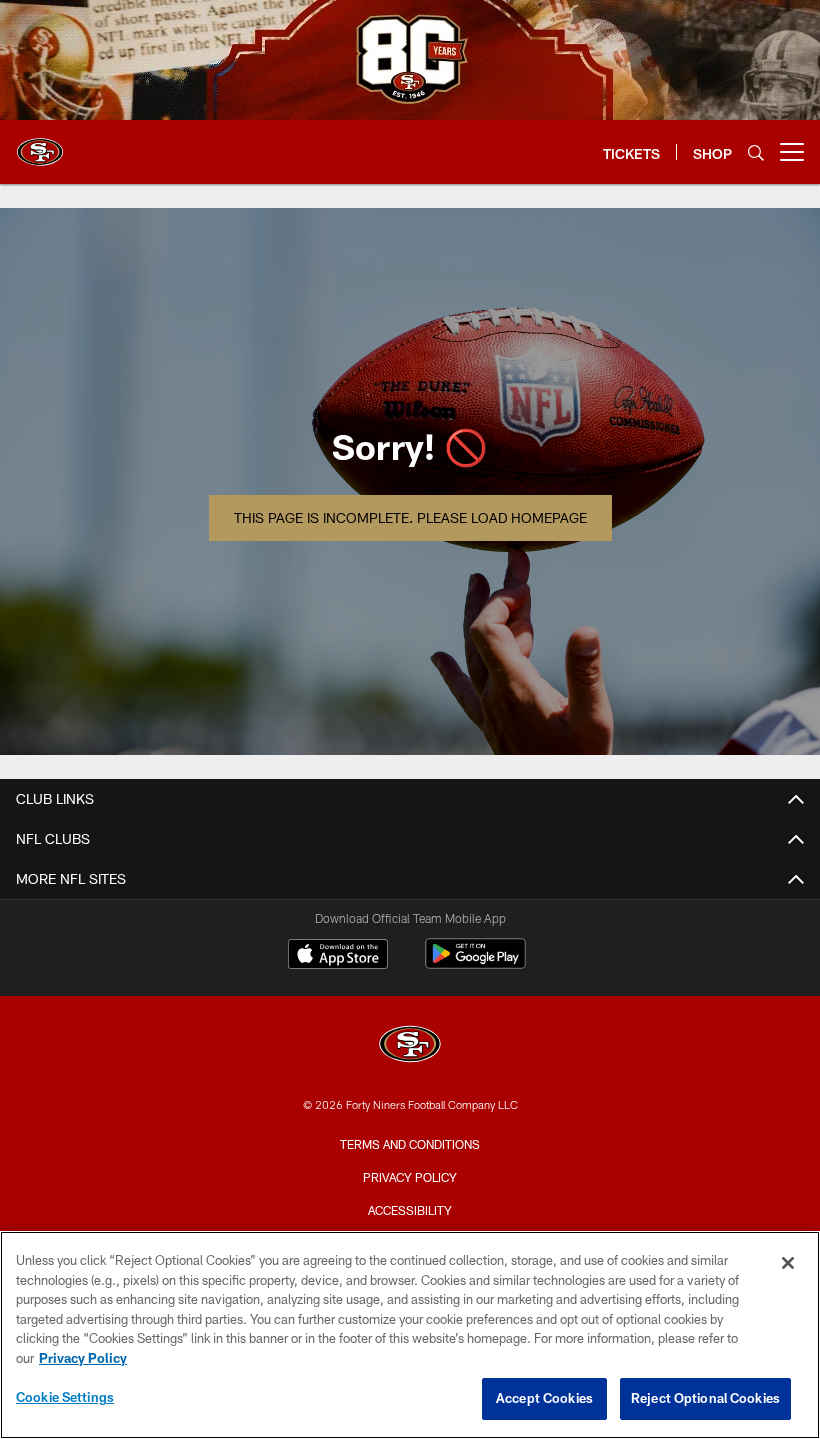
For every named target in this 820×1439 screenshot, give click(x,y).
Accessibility (410, 1210)
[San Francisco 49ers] (410, 1046)
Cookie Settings (65, 1397)
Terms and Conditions (410, 1144)
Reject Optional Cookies (705, 1398)
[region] (410, 1335)
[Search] (756, 152)
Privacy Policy (410, 1177)
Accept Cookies (544, 1398)
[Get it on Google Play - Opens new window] (475, 963)
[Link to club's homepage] (40, 144)
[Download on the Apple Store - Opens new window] (338, 956)
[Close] (788, 1263)
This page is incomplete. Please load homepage (410, 517)
